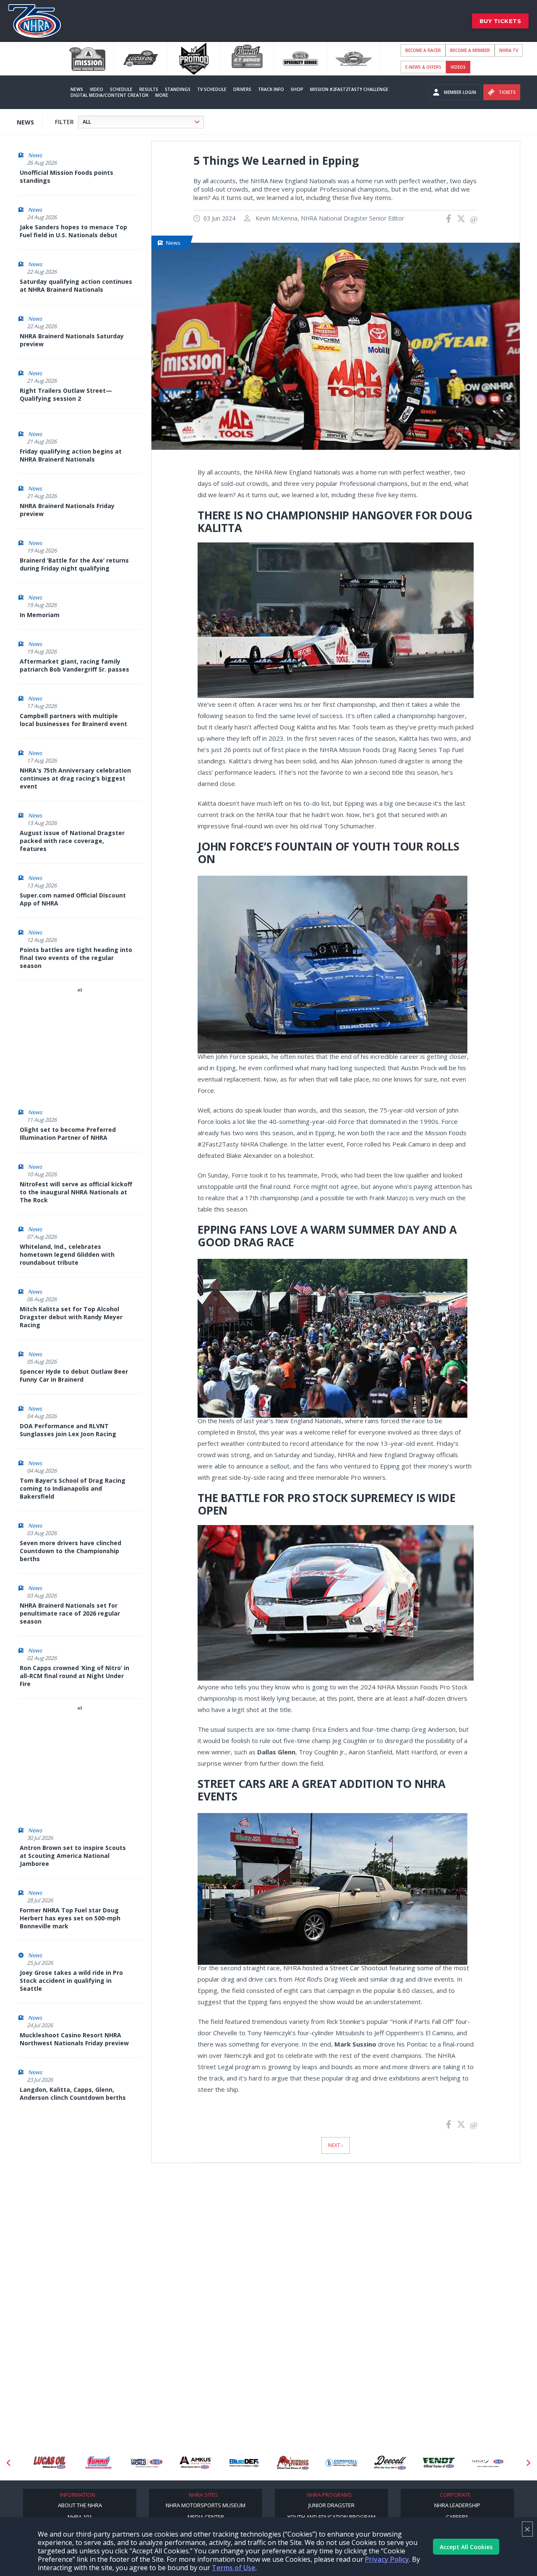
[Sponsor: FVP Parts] (487, 2463)
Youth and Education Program (331, 2517)
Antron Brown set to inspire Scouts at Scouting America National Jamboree (73, 1856)
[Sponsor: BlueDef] (196, 2463)
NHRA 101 (80, 2517)
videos (458, 67)
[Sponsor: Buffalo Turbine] (244, 2463)
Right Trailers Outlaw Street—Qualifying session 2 (66, 394)
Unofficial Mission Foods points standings (66, 176)
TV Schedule (212, 89)
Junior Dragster (331, 2505)
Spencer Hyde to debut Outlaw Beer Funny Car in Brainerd (74, 1375)
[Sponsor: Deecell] (341, 2463)
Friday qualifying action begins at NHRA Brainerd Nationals (71, 455)
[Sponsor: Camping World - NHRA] (98, 2463)
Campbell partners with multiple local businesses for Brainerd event (73, 720)
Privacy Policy (387, 2559)
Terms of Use (234, 2568)
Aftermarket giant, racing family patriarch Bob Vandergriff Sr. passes (74, 665)
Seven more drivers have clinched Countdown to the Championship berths (70, 1551)
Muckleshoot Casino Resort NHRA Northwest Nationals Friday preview (74, 2039)
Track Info (271, 89)
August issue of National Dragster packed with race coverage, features (72, 841)
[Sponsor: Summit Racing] (50, 2463)
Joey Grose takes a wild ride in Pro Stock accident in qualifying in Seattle (71, 1981)
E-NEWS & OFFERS (423, 67)
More (162, 95)
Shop (297, 89)
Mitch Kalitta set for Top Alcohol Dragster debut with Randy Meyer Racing (71, 1317)
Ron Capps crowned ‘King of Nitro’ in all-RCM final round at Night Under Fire (74, 1676)
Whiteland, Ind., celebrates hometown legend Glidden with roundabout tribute (67, 1254)
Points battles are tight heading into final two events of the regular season (76, 958)
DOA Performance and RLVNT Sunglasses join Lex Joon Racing (68, 1430)
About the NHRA (80, 2505)
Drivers (242, 89)
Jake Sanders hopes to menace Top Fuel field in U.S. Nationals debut (73, 231)
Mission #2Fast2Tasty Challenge (349, 89)
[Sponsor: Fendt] (390, 2463)
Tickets (507, 92)
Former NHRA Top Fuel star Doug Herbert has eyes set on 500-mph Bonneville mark (70, 1918)
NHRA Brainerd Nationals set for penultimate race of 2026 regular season (70, 1613)
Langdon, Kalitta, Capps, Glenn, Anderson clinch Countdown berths (73, 2093)
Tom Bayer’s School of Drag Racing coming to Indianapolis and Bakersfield (73, 1488)
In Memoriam (40, 615)
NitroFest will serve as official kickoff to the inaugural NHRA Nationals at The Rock (76, 1192)
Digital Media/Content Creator (109, 95)
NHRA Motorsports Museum (206, 2505)
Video (96, 89)
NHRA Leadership (457, 2505)
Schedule (121, 89)
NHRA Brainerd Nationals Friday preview (67, 510)
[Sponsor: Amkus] (147, 2463)
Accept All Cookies (466, 2547)
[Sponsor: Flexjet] (439, 2463)
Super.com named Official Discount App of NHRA (73, 899)
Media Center (206, 2517)
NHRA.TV (509, 50)
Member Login (460, 92)
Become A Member (470, 50)
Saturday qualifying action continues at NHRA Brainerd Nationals (76, 285)
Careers (457, 2517)
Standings (178, 89)
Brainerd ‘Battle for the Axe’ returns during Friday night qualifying (74, 564)
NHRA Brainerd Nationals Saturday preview (72, 340)
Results (149, 89)
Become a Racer (423, 50)
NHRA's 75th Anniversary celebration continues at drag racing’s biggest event (75, 778)
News (77, 89)
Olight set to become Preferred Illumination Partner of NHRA (68, 1134)
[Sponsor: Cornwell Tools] (293, 2463)
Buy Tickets (501, 21)
